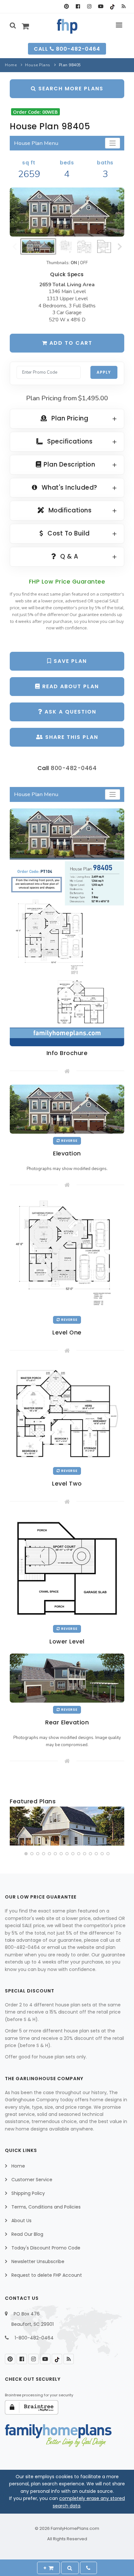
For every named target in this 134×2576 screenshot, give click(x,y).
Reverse (69, 1141)
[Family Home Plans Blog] (123, 6)
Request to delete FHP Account (47, 2275)
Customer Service (32, 2180)
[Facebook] (78, 6)
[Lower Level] (67, 1568)
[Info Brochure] (67, 927)
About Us (21, 2221)
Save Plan (69, 661)
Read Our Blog (27, 2234)
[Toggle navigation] (113, 143)
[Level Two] (67, 1413)
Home (11, 65)
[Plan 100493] (67, 1826)
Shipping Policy (28, 2193)
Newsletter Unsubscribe (38, 2261)
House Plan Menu (36, 143)
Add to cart (70, 343)
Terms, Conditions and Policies (46, 2207)
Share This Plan (71, 737)
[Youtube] (101, 6)
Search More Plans (70, 89)
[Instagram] (89, 6)
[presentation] (15, 1827)
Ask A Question (69, 712)
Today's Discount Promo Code (46, 2248)
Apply (104, 372)
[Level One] (67, 1255)
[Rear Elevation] (67, 1678)
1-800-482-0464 (34, 2338)
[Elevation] (67, 212)
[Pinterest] (67, 6)
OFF (84, 263)
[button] (26, 1854)
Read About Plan (70, 686)
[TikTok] (112, 6)
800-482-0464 (74, 768)
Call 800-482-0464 (67, 49)
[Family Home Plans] (67, 26)
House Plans (38, 65)
